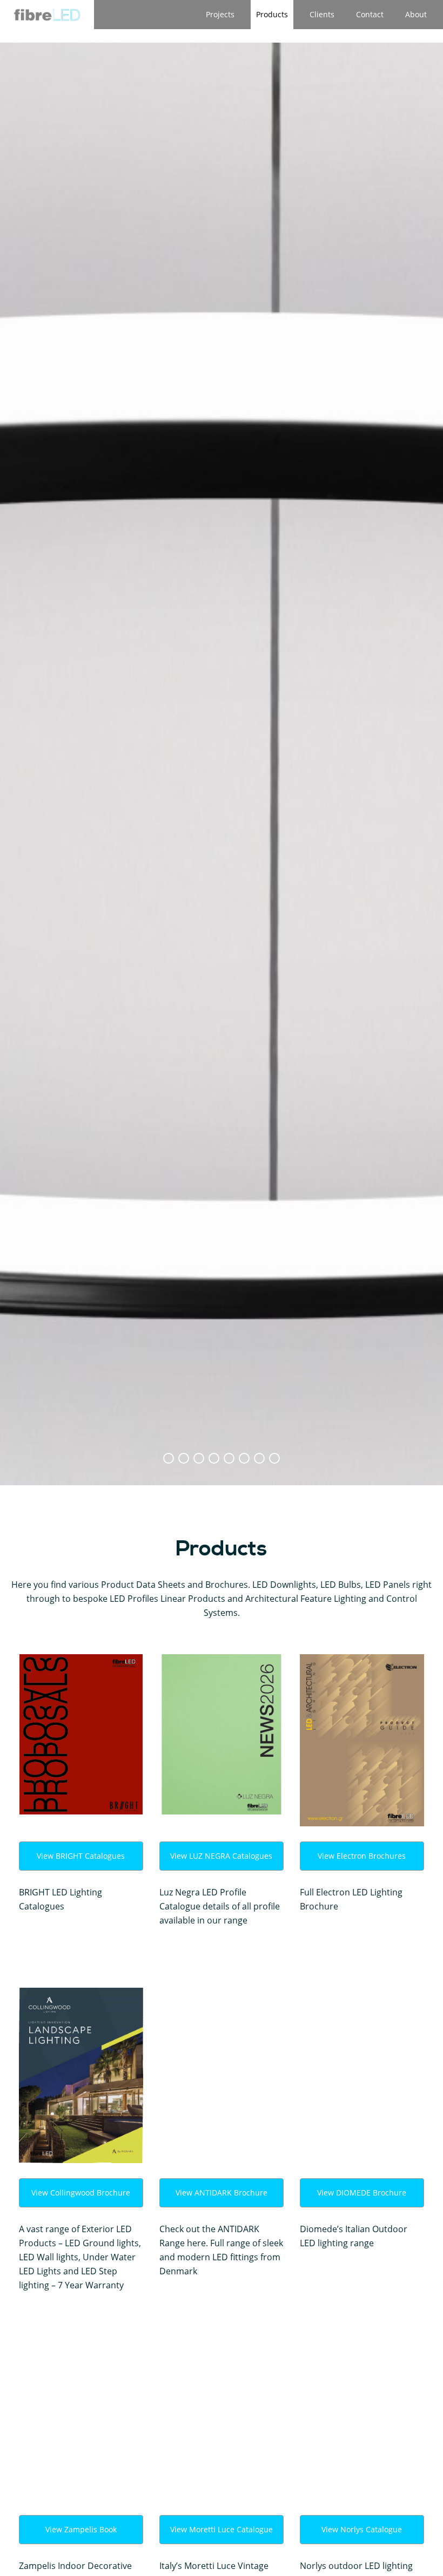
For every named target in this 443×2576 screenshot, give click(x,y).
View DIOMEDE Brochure (362, 2193)
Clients (322, 14)
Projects (220, 14)
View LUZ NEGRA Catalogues (221, 1856)
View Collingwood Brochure (81, 2193)
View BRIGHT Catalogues (81, 1856)
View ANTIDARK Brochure (222, 2193)
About (416, 14)
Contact (370, 14)
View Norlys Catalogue (362, 2529)
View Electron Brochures (362, 1856)
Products (272, 14)
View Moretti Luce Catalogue (222, 2529)
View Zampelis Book (81, 2529)
